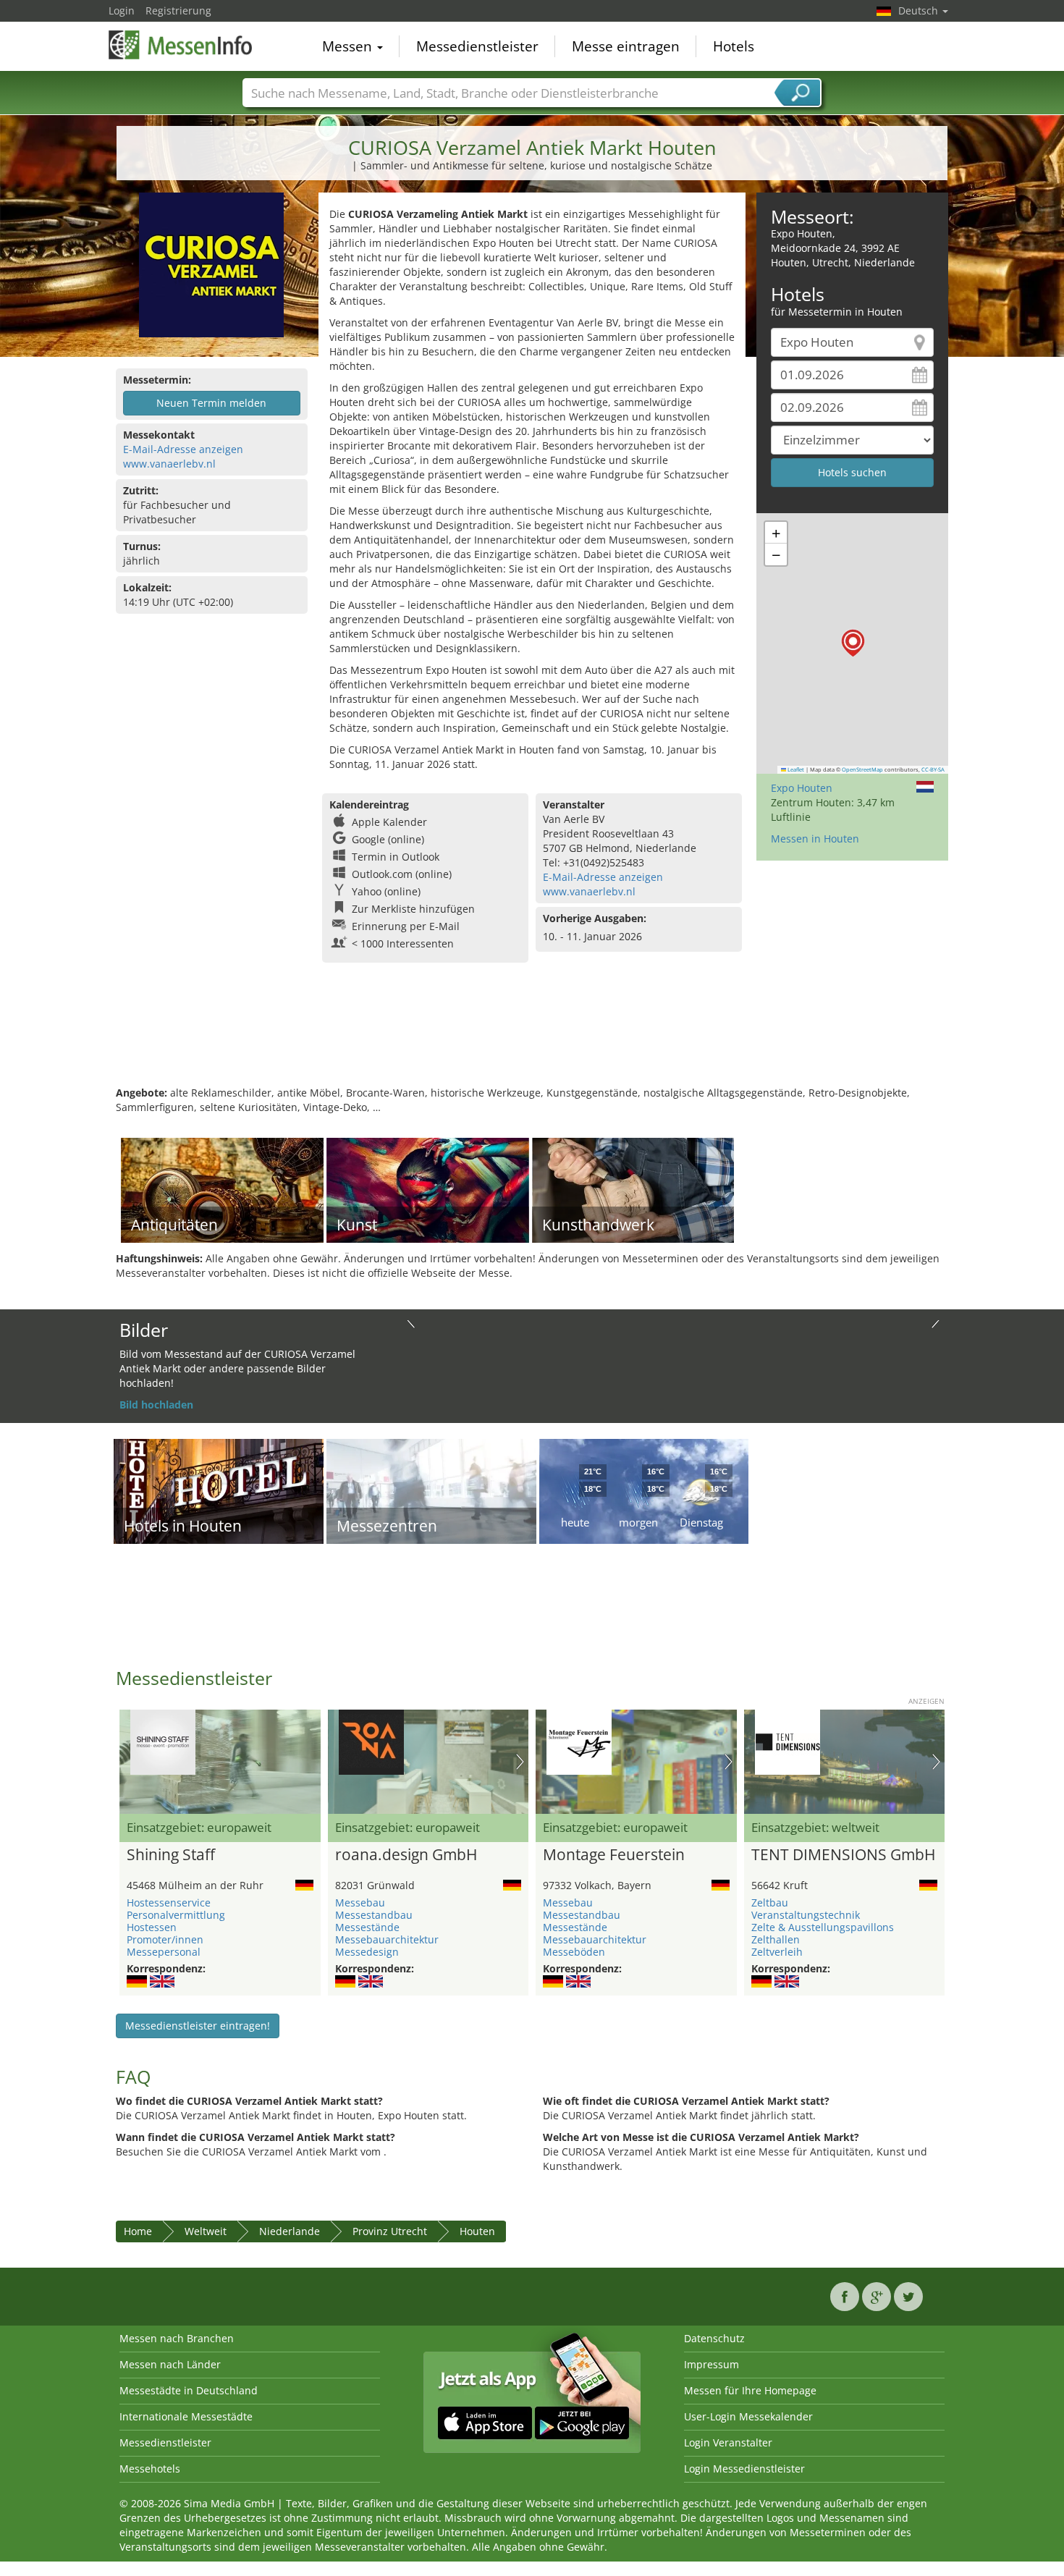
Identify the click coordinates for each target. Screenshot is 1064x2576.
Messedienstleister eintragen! (198, 2026)
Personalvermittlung (176, 1915)
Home (138, 2231)
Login (122, 10)
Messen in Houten (815, 839)
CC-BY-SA (933, 769)
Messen (349, 46)
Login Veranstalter (728, 2442)
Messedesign (367, 1952)
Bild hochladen (156, 1405)
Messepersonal (164, 1952)
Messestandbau (374, 1915)
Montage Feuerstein (614, 1855)
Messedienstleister (477, 46)
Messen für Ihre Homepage (750, 2390)
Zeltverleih (777, 1952)
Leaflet (795, 769)
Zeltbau (770, 1903)
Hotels (734, 46)
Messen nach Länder (170, 2364)
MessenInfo (181, 45)
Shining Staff (171, 1855)
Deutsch (920, 10)
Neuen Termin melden (211, 403)
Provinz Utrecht (390, 2231)
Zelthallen (776, 1939)
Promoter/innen (165, 1939)
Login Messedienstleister (744, 2469)
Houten (477, 2231)
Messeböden (574, 1952)
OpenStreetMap (862, 769)
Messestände (367, 1927)
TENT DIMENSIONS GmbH (843, 1855)
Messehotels (150, 2469)
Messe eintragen (626, 46)
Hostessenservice (169, 1903)
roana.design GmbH (406, 1855)
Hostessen (152, 1927)
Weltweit (206, 2231)
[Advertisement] (532, 1039)
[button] (853, 643)
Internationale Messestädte (186, 2416)
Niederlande (290, 2231)
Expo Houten (802, 788)
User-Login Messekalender (748, 2416)
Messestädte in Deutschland (189, 2390)
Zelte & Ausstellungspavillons (823, 1927)
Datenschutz (714, 2338)
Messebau (360, 1903)
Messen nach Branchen (177, 2338)
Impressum (712, 2364)
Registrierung (178, 10)
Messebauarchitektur (387, 1939)
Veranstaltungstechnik (806, 1915)
